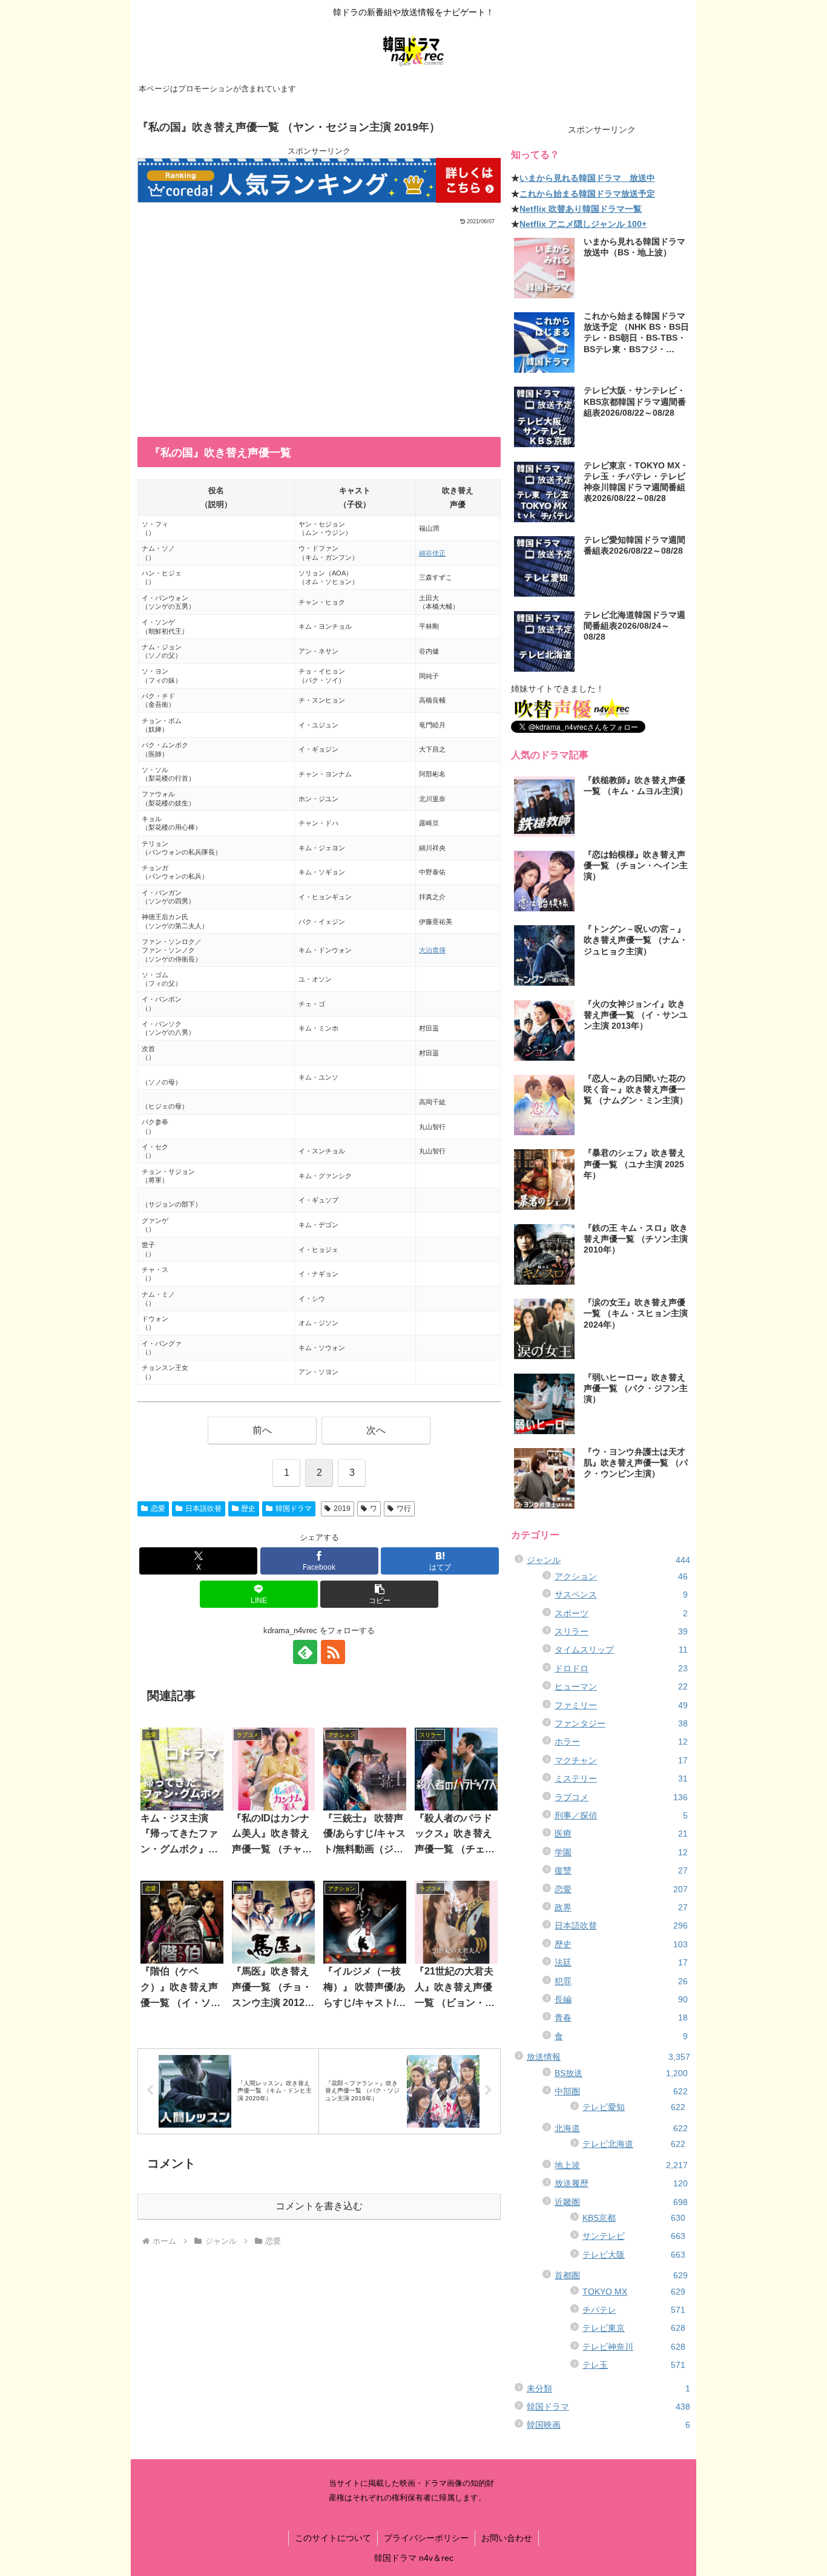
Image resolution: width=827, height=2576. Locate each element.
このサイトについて (333, 2538)
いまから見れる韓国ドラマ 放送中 (587, 178)
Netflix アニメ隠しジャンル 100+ (583, 224)
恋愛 (158, 1509)
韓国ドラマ (294, 1509)
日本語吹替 (203, 1509)
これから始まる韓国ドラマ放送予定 (587, 194)
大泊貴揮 (432, 950)
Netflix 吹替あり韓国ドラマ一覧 (581, 209)
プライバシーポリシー (426, 2538)
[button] (379, 1594)
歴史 (248, 1509)
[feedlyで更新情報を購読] (305, 1652)
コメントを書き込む (319, 2206)
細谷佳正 (432, 553)
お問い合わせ (507, 2538)
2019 (342, 1509)
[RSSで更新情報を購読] (333, 1652)
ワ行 (404, 1509)
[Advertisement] (319, 317)
